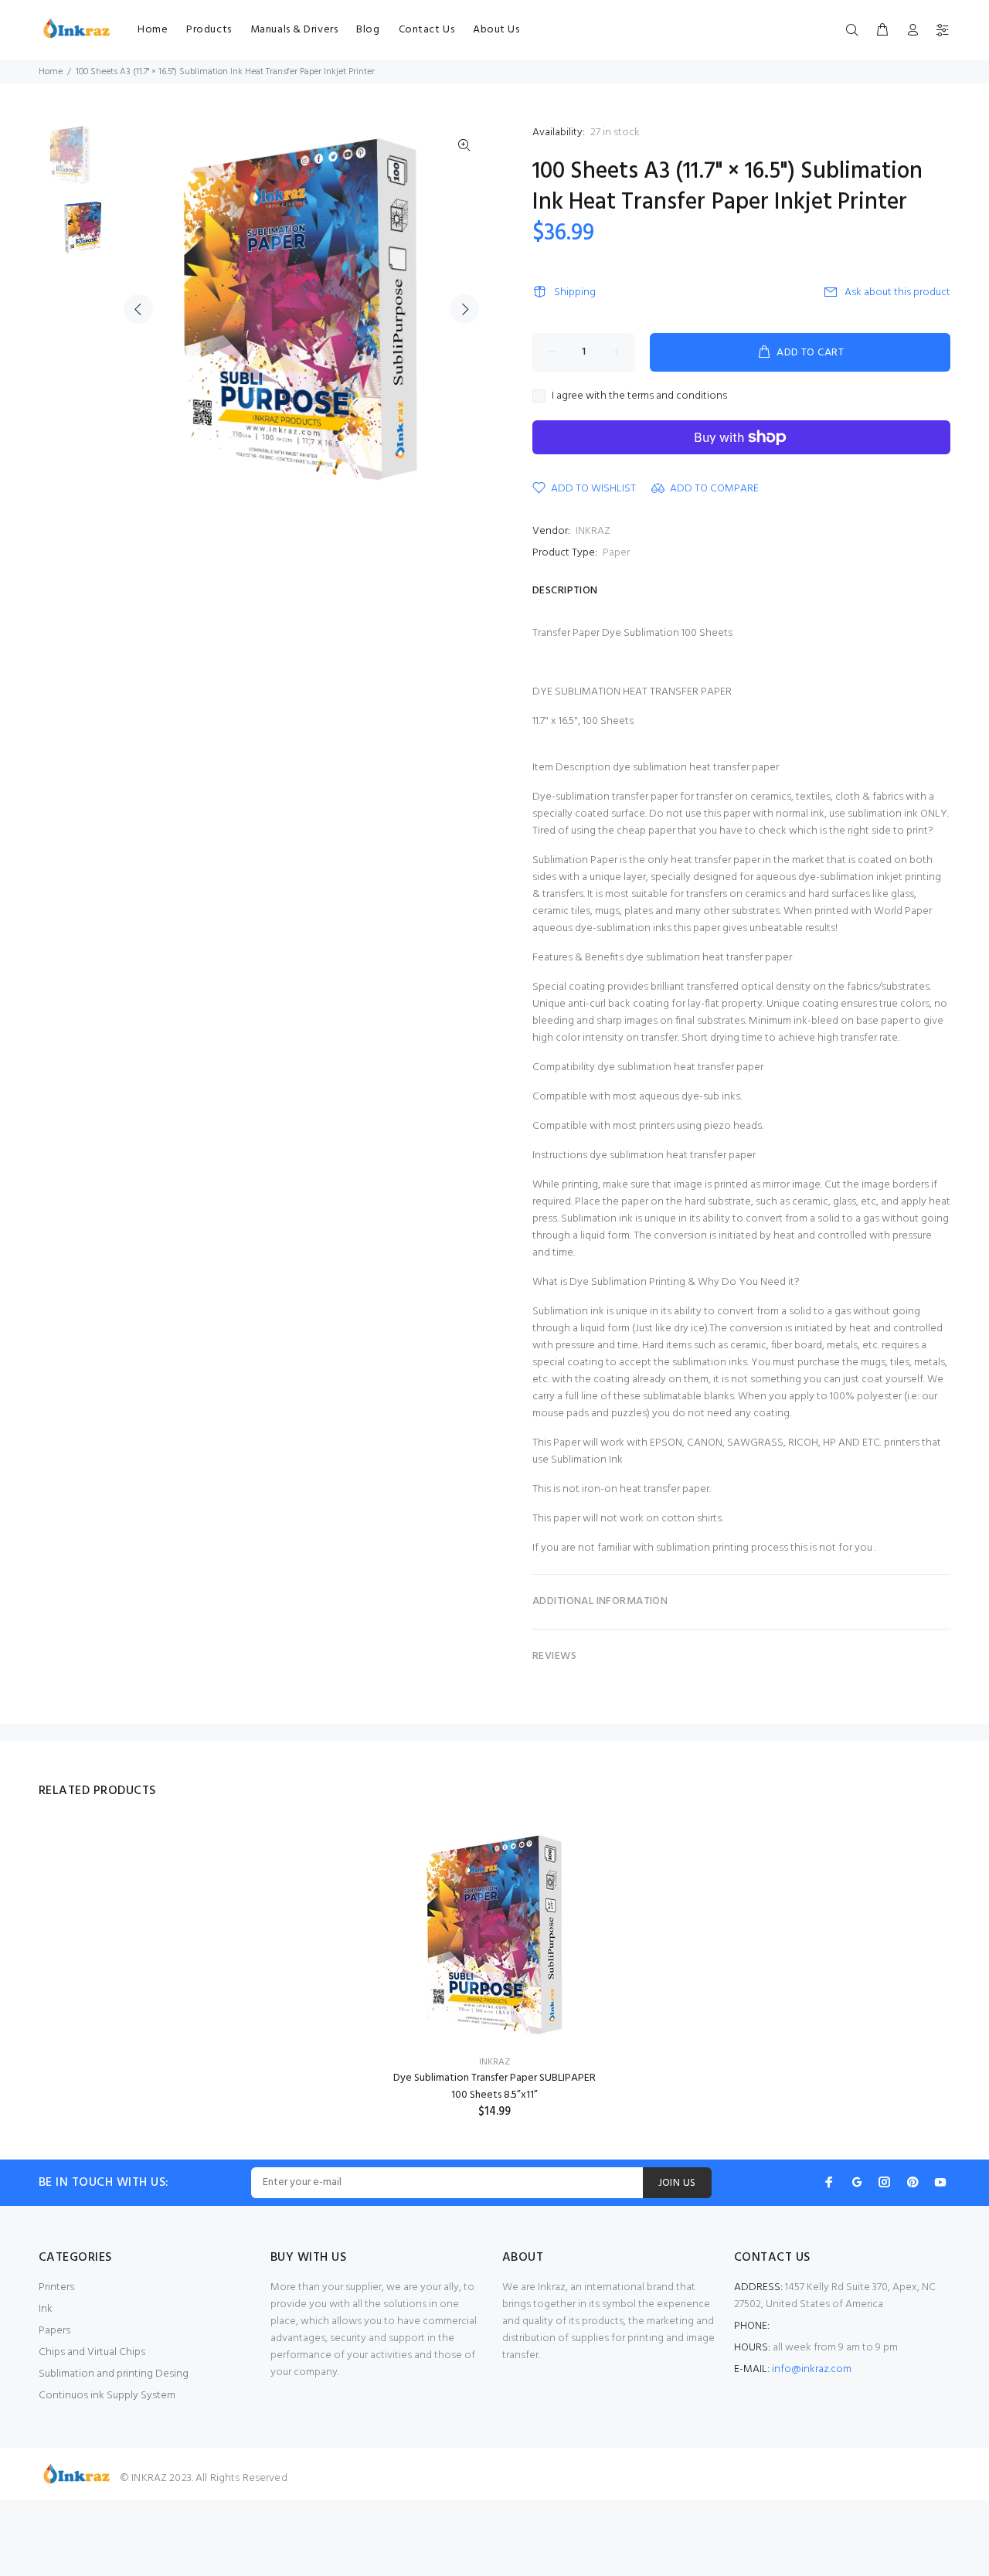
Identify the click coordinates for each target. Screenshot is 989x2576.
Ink (46, 2309)
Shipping (575, 292)
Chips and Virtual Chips (92, 2352)
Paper (616, 553)
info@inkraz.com (812, 2369)
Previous (138, 309)
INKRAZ (593, 531)
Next (464, 309)
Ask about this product (897, 292)
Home (51, 72)
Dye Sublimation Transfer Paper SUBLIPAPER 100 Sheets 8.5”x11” (494, 2087)
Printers (56, 2287)
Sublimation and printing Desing (114, 2374)
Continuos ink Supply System (107, 2396)
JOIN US (677, 2183)
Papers (54, 2331)
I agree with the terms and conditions (639, 396)
